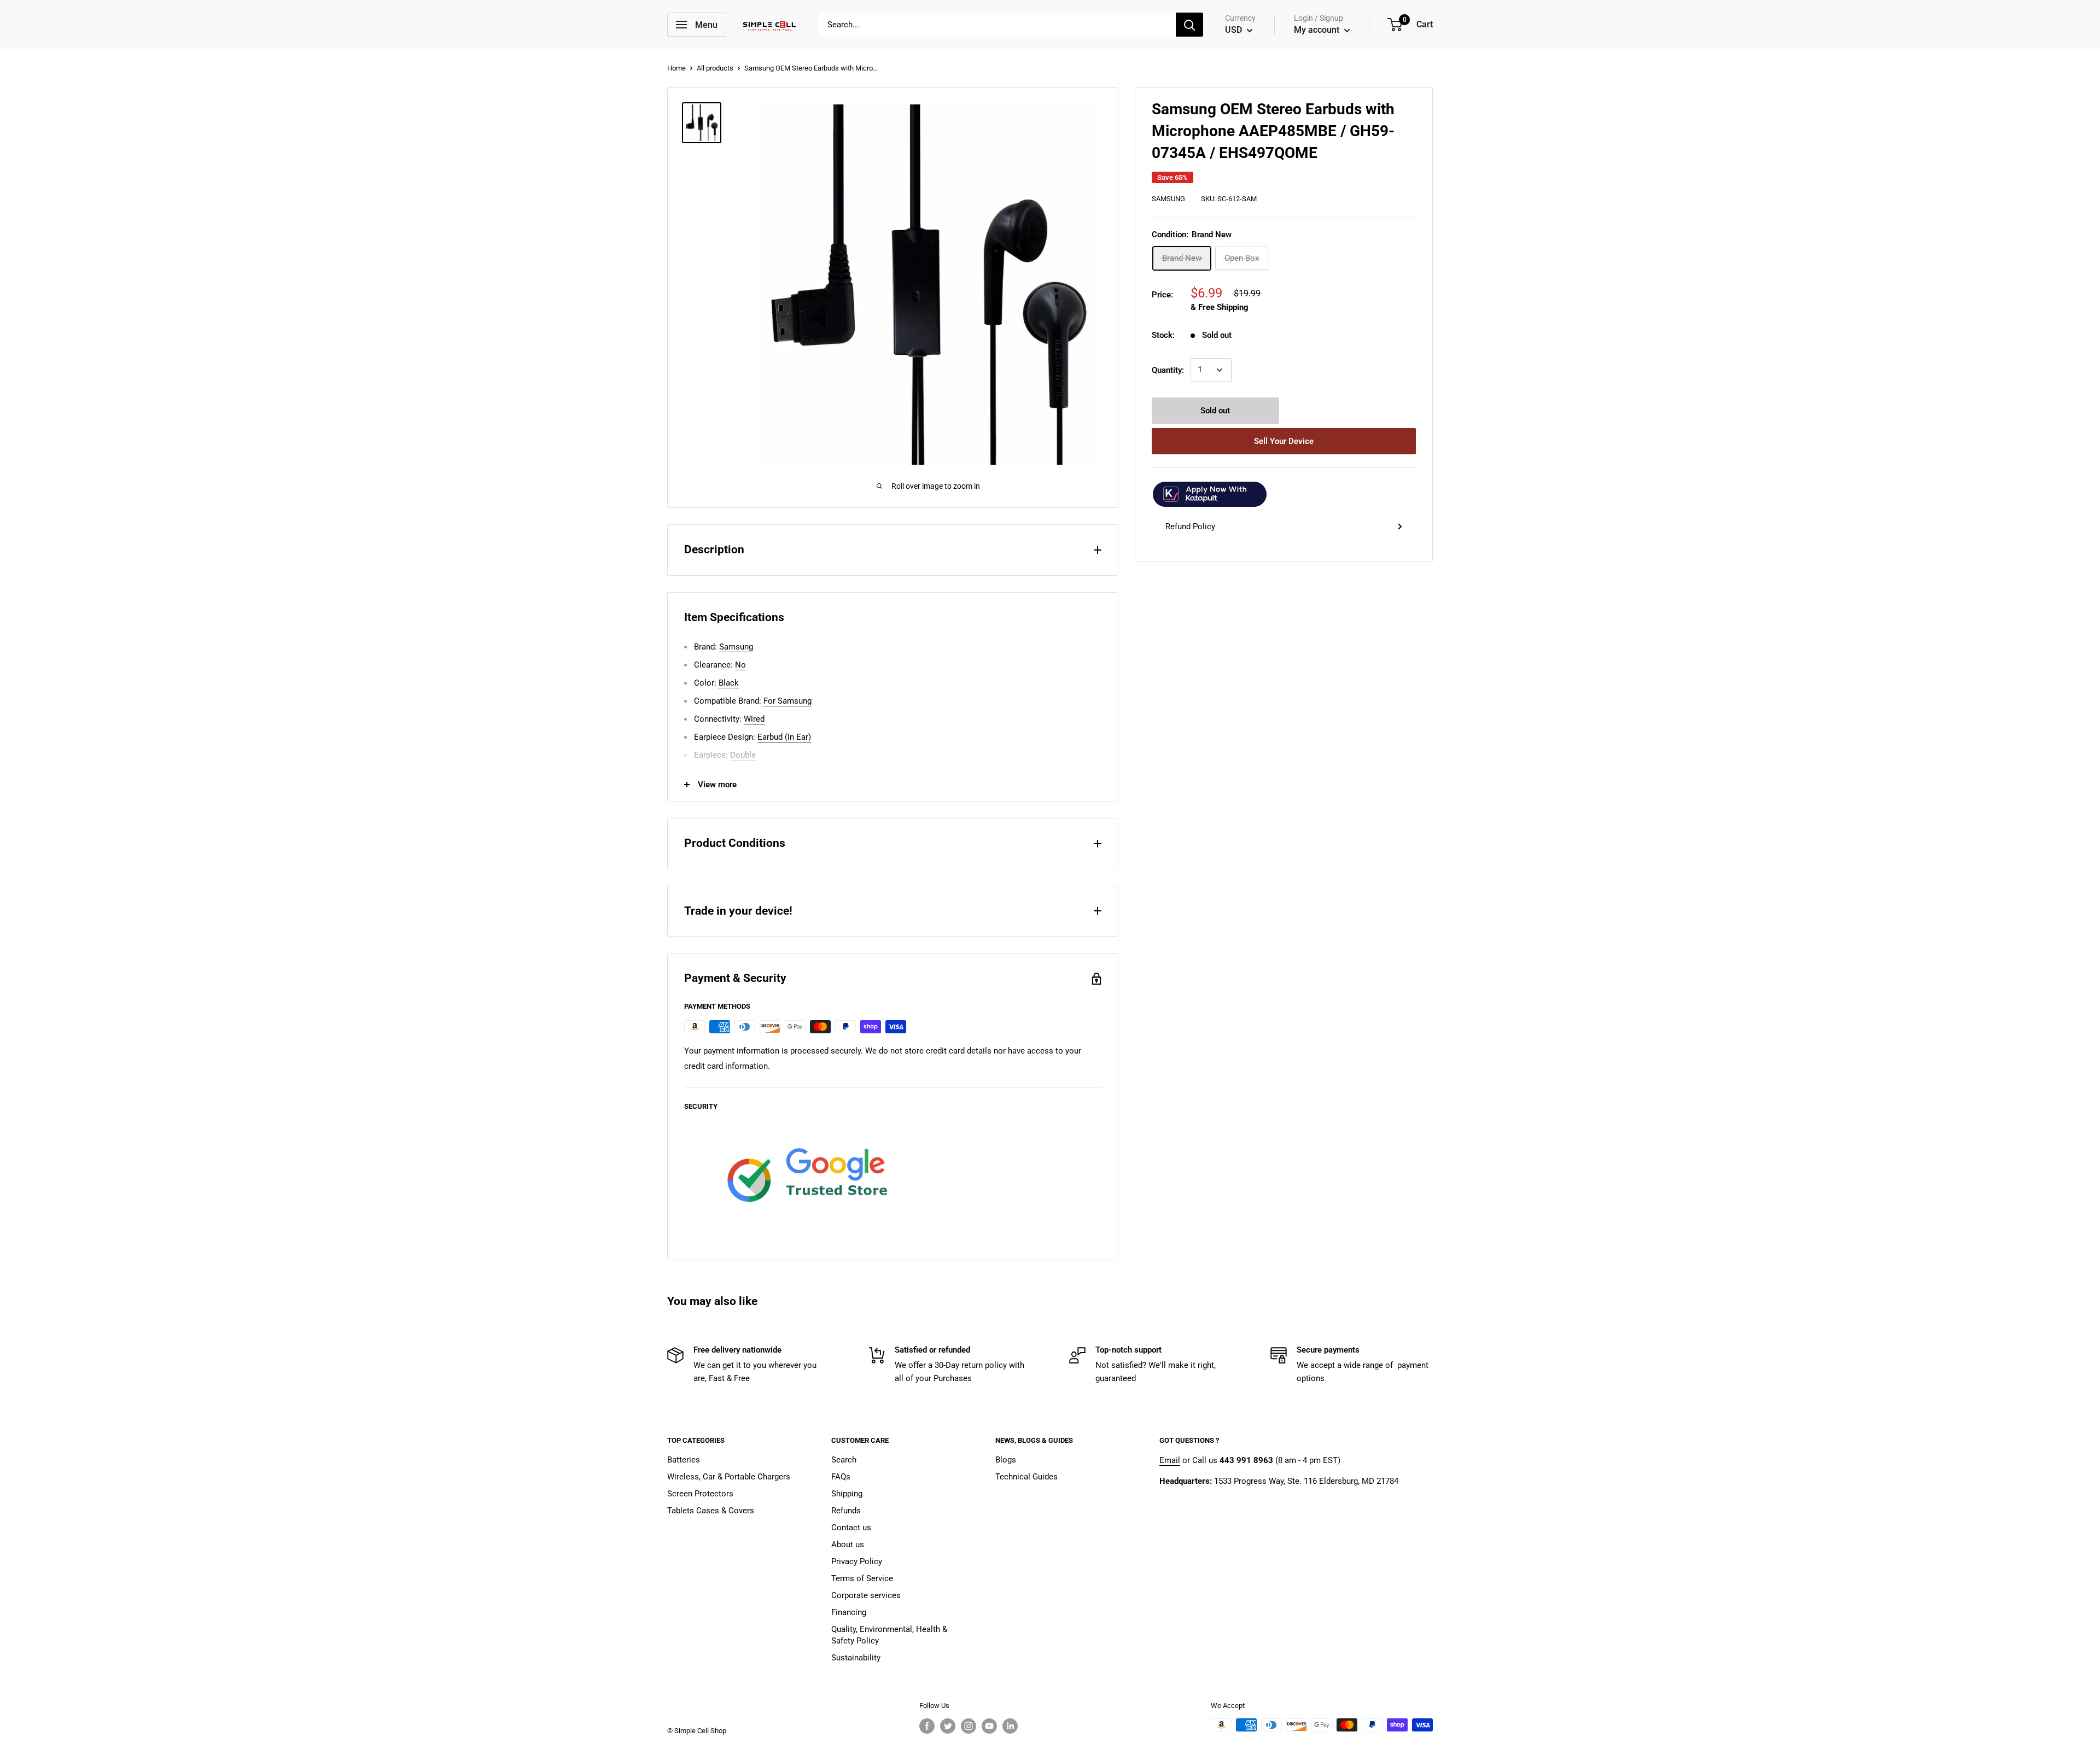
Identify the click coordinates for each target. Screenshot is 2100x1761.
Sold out (1215, 411)
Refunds (846, 1511)
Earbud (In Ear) (784, 737)
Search (844, 1460)
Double (743, 755)
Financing (849, 1612)
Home (676, 68)
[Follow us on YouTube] (989, 1726)
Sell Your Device (1284, 441)
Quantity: (1168, 370)
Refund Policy (1190, 526)
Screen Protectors (700, 1494)
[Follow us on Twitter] (948, 1726)
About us (848, 1544)
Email (1170, 1460)
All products (715, 68)
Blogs (1006, 1460)
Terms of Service (862, 1578)
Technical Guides (1026, 1477)
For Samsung (787, 701)
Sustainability (856, 1658)
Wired (754, 719)
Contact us (851, 1528)
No (740, 665)
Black (729, 683)
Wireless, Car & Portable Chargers (729, 1477)
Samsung (1168, 199)
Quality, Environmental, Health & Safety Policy (889, 1635)
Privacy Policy (857, 1561)
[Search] (1189, 25)
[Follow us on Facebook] (927, 1726)
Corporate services (866, 1595)
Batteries (684, 1460)
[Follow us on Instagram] (969, 1726)
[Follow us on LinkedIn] (1010, 1726)
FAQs (841, 1477)
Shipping (847, 1494)
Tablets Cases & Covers (711, 1511)
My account (1318, 30)
